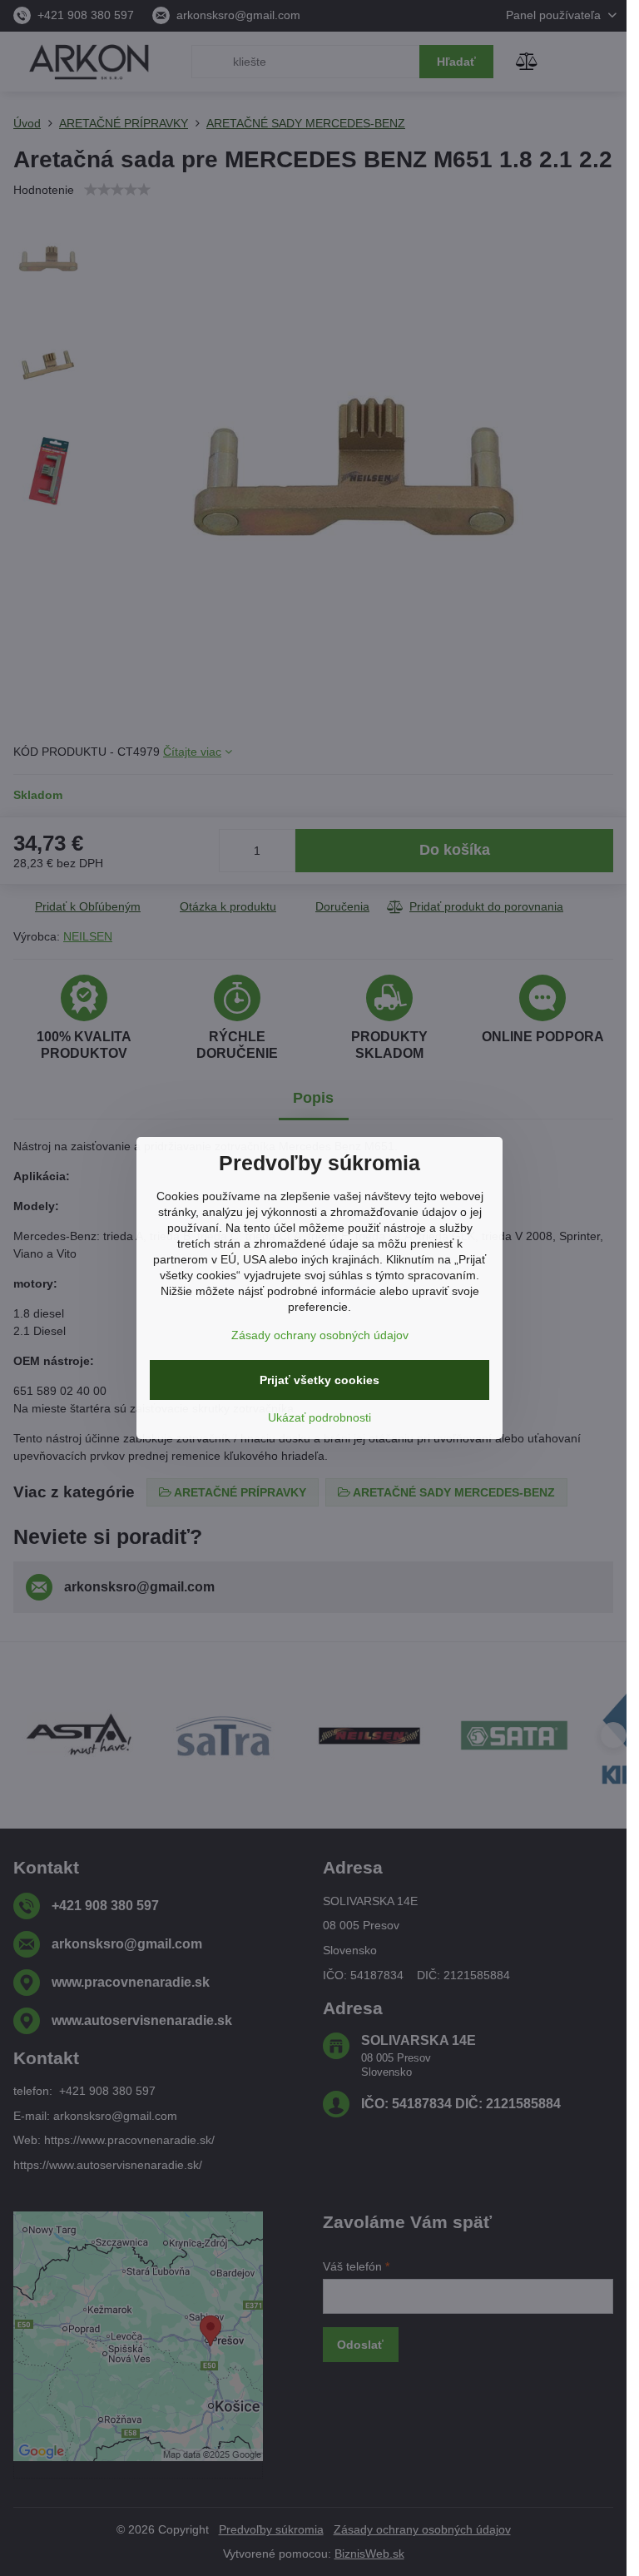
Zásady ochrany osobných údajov (320, 1335)
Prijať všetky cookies (319, 1380)
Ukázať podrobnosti (319, 1417)
